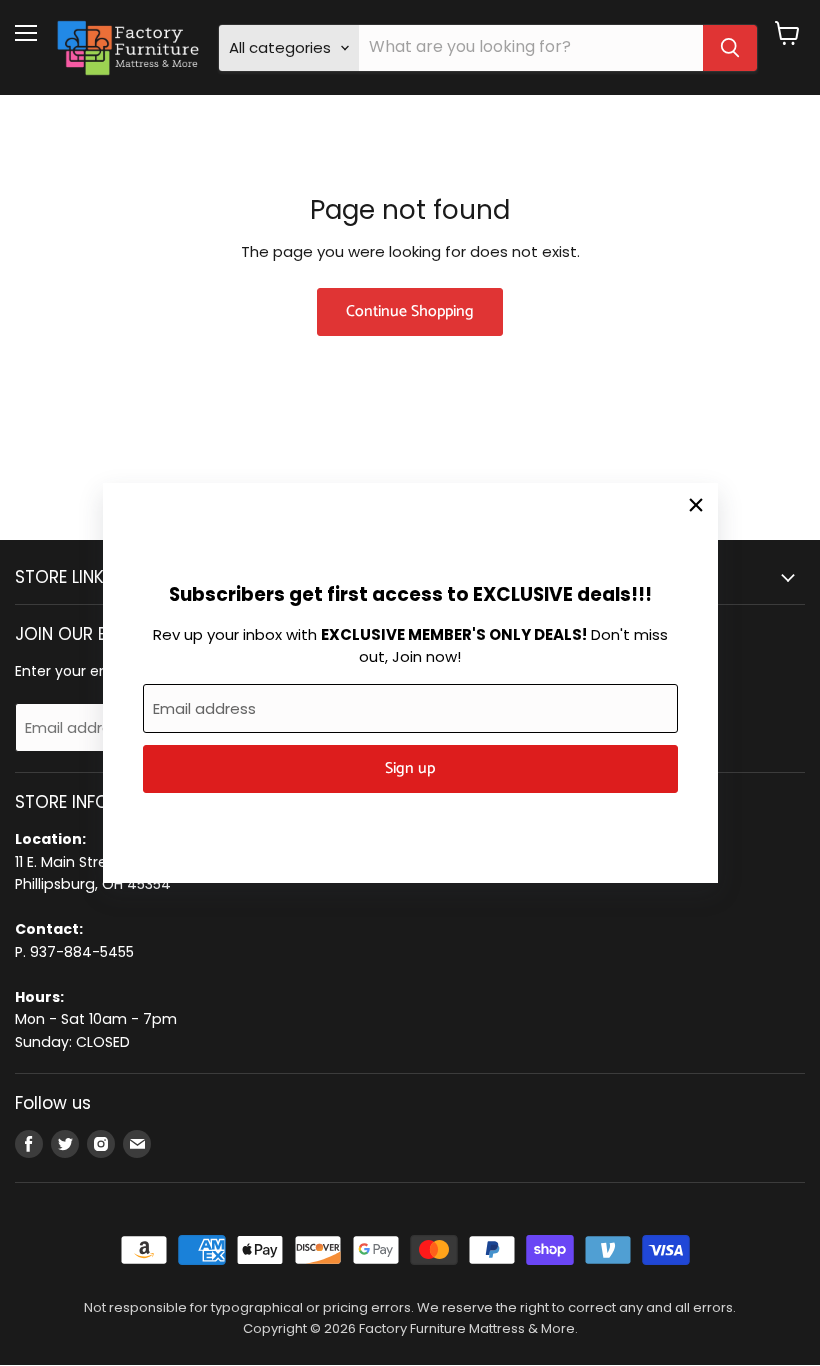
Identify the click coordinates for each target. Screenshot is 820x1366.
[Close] (696, 505)
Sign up (410, 769)
